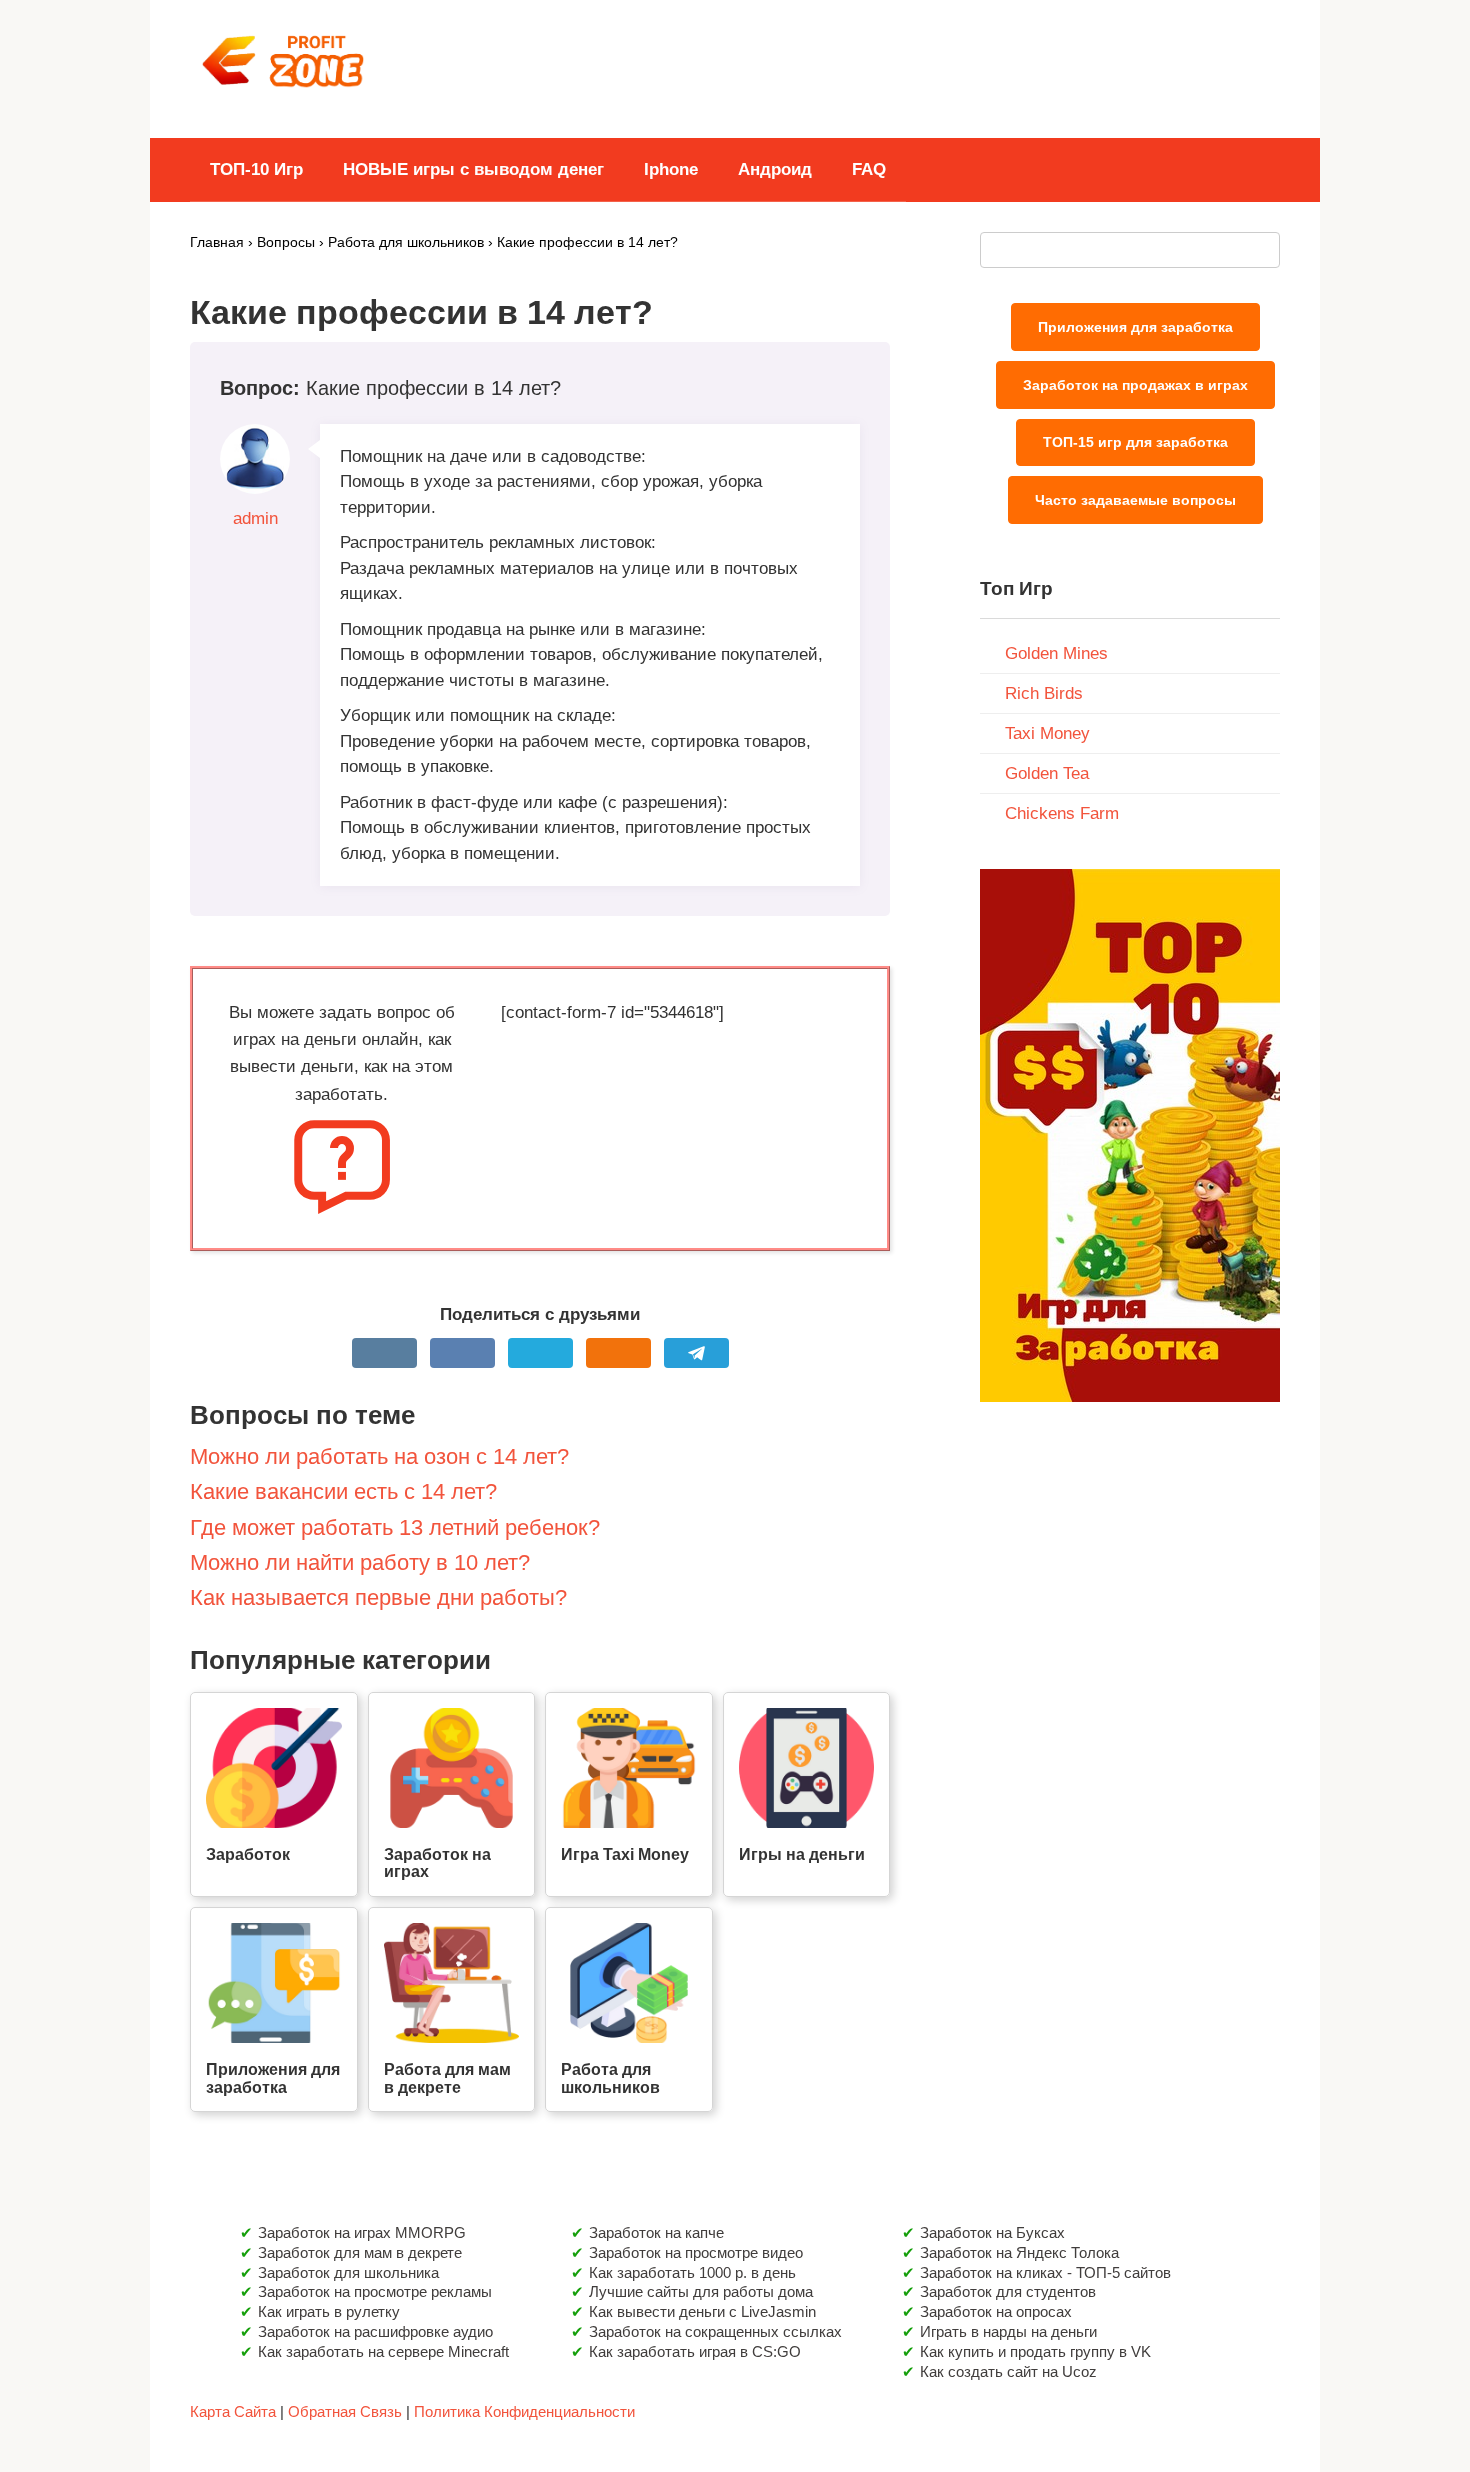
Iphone (671, 169)
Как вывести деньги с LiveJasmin (702, 2311)
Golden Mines (1056, 653)
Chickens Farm (1062, 813)
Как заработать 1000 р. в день (692, 2272)
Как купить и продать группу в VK (1035, 2351)
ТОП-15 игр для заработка (1135, 442)
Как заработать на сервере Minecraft (383, 2351)
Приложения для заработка (1135, 327)
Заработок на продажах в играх (1135, 385)
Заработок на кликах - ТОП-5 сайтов (1045, 2272)
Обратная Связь (345, 2411)
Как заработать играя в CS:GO (695, 2351)
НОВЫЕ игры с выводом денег (473, 169)
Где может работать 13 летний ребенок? (395, 1527)
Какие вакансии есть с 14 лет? (343, 1491)
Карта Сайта (233, 2411)
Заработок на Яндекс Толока (1019, 2252)
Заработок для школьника (348, 2272)
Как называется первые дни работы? (378, 1597)
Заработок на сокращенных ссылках (715, 2331)
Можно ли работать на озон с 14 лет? (379, 1456)
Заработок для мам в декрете (360, 2252)
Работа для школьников (406, 242)
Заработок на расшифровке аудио (375, 2331)
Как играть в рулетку (329, 2311)
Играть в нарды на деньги (1008, 2331)
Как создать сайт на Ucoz (1008, 2371)
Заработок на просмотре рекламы (375, 2291)
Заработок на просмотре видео (696, 2252)
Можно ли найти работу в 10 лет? (360, 1562)
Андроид (775, 169)
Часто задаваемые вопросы (1135, 500)
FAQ (869, 169)
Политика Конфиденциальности (524, 2411)
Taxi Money (1047, 733)
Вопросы (286, 242)
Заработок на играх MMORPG (362, 2232)
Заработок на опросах (996, 2311)
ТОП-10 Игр (256, 169)
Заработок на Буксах (992, 2232)
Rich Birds (1044, 693)
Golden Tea (1047, 773)
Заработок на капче (656, 2232)
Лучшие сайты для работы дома (701, 2291)
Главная (217, 242)
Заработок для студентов (1008, 2291)
